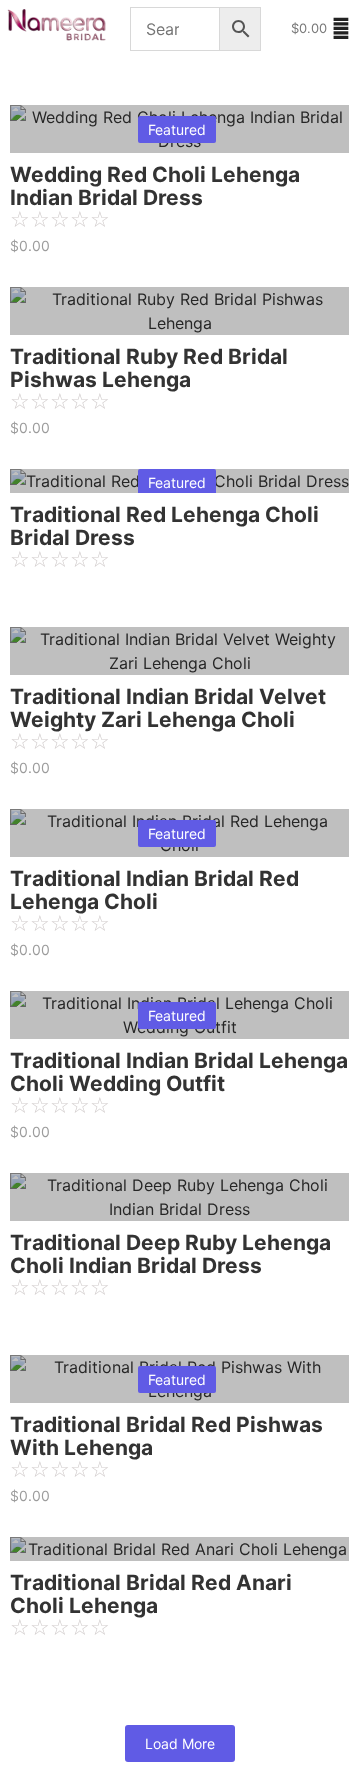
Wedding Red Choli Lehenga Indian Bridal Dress (155, 186)
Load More (180, 1743)
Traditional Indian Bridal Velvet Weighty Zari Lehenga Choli (168, 708)
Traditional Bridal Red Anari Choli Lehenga (151, 1594)
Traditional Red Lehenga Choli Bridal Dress (164, 526)
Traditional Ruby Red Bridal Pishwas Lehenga (149, 368)
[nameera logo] (54, 25)
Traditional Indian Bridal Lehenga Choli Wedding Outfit (179, 1072)
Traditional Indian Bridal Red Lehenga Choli (154, 890)
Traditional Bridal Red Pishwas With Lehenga (166, 1436)
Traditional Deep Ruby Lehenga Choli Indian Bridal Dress (170, 1254)
